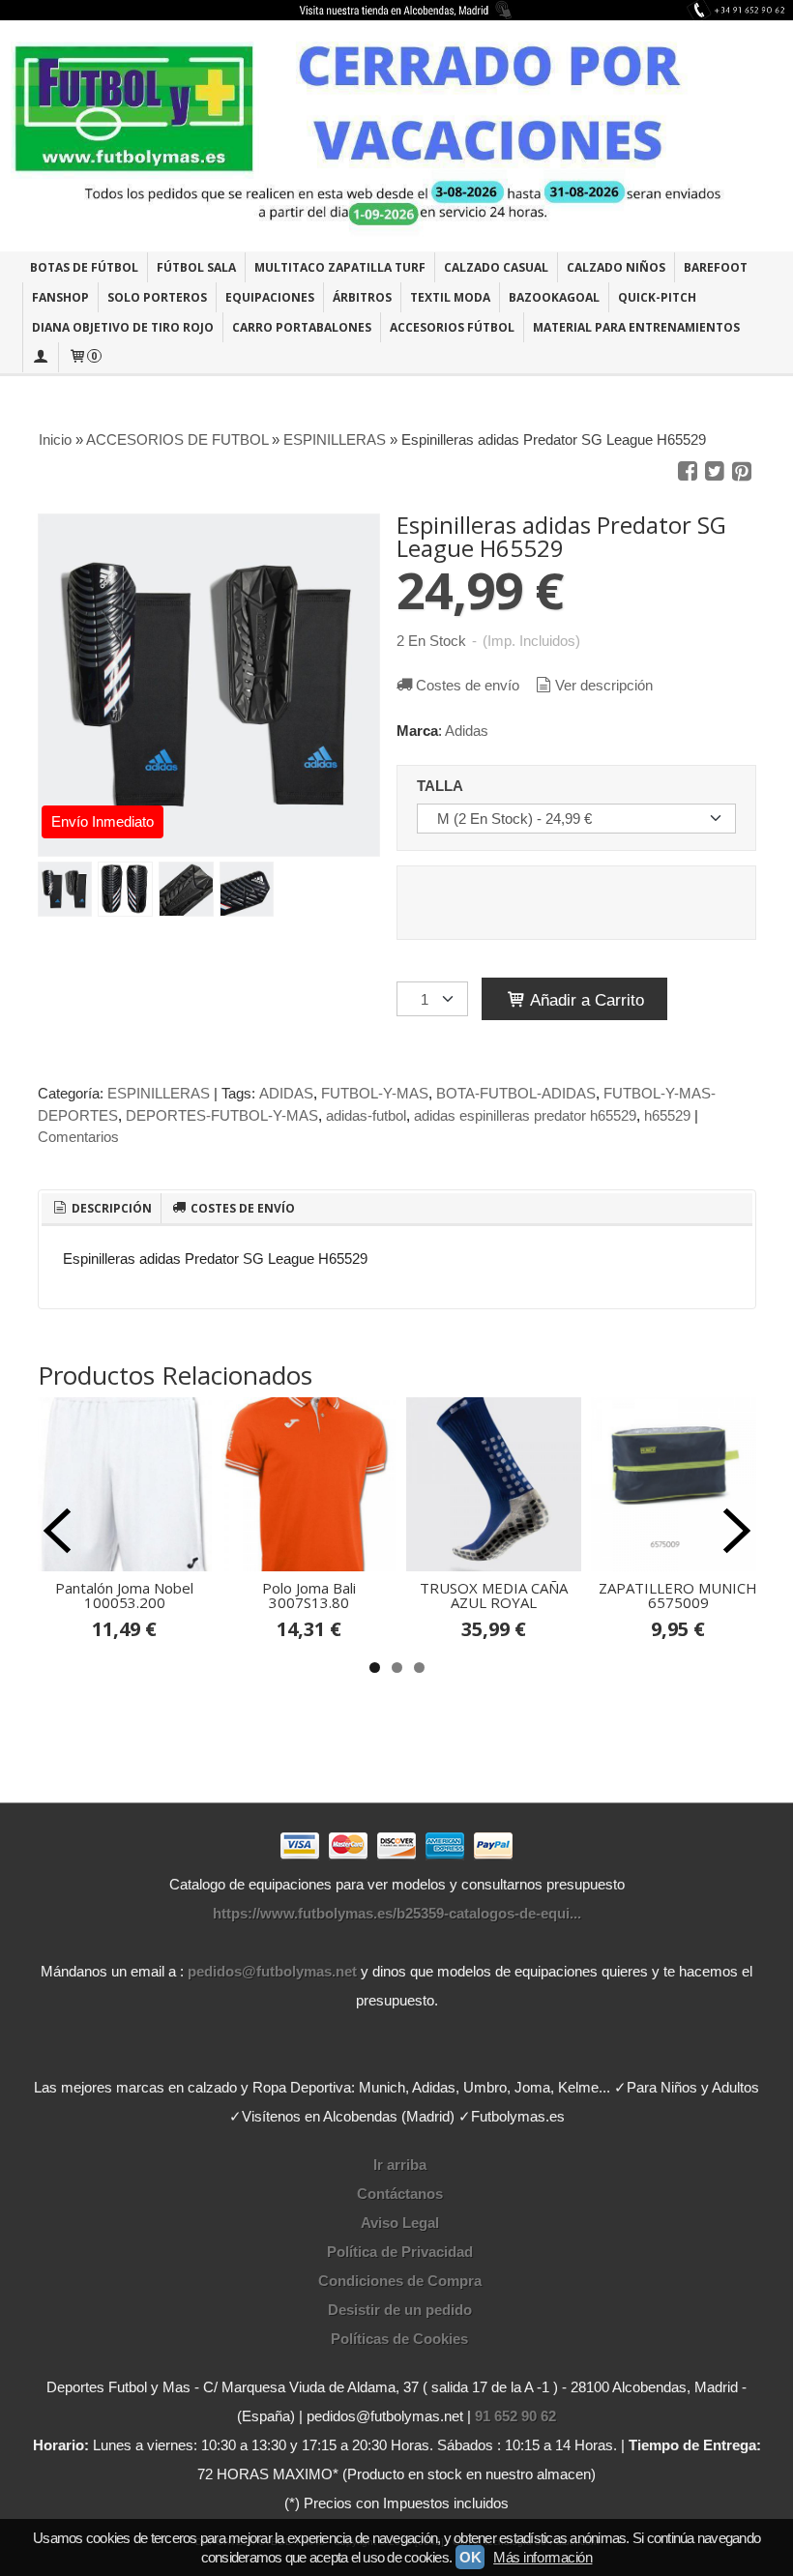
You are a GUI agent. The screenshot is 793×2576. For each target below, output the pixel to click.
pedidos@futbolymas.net (272, 1971)
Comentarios (78, 1137)
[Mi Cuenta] (41, 357)
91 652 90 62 (515, 2416)
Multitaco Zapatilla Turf (340, 267)
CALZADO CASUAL (496, 267)
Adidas (467, 731)
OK (470, 2557)
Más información (543, 2557)
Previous (57, 1531)
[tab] (102, 1209)
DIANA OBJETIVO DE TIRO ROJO (123, 327)
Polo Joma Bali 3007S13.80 (309, 1595)
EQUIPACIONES (270, 297)
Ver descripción (604, 685)
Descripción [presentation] (110, 1208)
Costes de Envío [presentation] (241, 1208)
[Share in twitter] (715, 472)
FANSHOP (60, 297)
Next (737, 1531)
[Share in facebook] (688, 472)
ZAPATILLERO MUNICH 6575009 (678, 1595)
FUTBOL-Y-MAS (375, 1093)
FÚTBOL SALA (196, 267)
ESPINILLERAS (159, 1093)
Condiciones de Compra (400, 2281)
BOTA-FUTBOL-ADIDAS (516, 1093)
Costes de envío (468, 685)
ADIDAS (286, 1093)
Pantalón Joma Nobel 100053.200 (124, 1595)
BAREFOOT (716, 267)
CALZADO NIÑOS (616, 267)
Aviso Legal (400, 2223)
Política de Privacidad (400, 2252)
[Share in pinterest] (742, 472)
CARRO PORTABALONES (302, 327)
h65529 (667, 1115)
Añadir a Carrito (585, 1000)
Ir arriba (400, 2165)
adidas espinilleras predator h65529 (525, 1115)
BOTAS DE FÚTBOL (84, 267)
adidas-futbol (366, 1115)
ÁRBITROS (362, 297)
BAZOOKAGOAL (554, 297)
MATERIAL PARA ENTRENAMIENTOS (636, 327)
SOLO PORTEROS (157, 297)
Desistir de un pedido (400, 2310)
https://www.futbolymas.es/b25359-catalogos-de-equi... (397, 1913)
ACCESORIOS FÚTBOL (452, 327)
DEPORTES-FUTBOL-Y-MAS (222, 1115)
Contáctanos (400, 2194)
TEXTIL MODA (450, 297)
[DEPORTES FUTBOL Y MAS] (396, 136)
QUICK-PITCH (657, 297)
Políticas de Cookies (399, 2339)
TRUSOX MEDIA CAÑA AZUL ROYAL (494, 1595)
